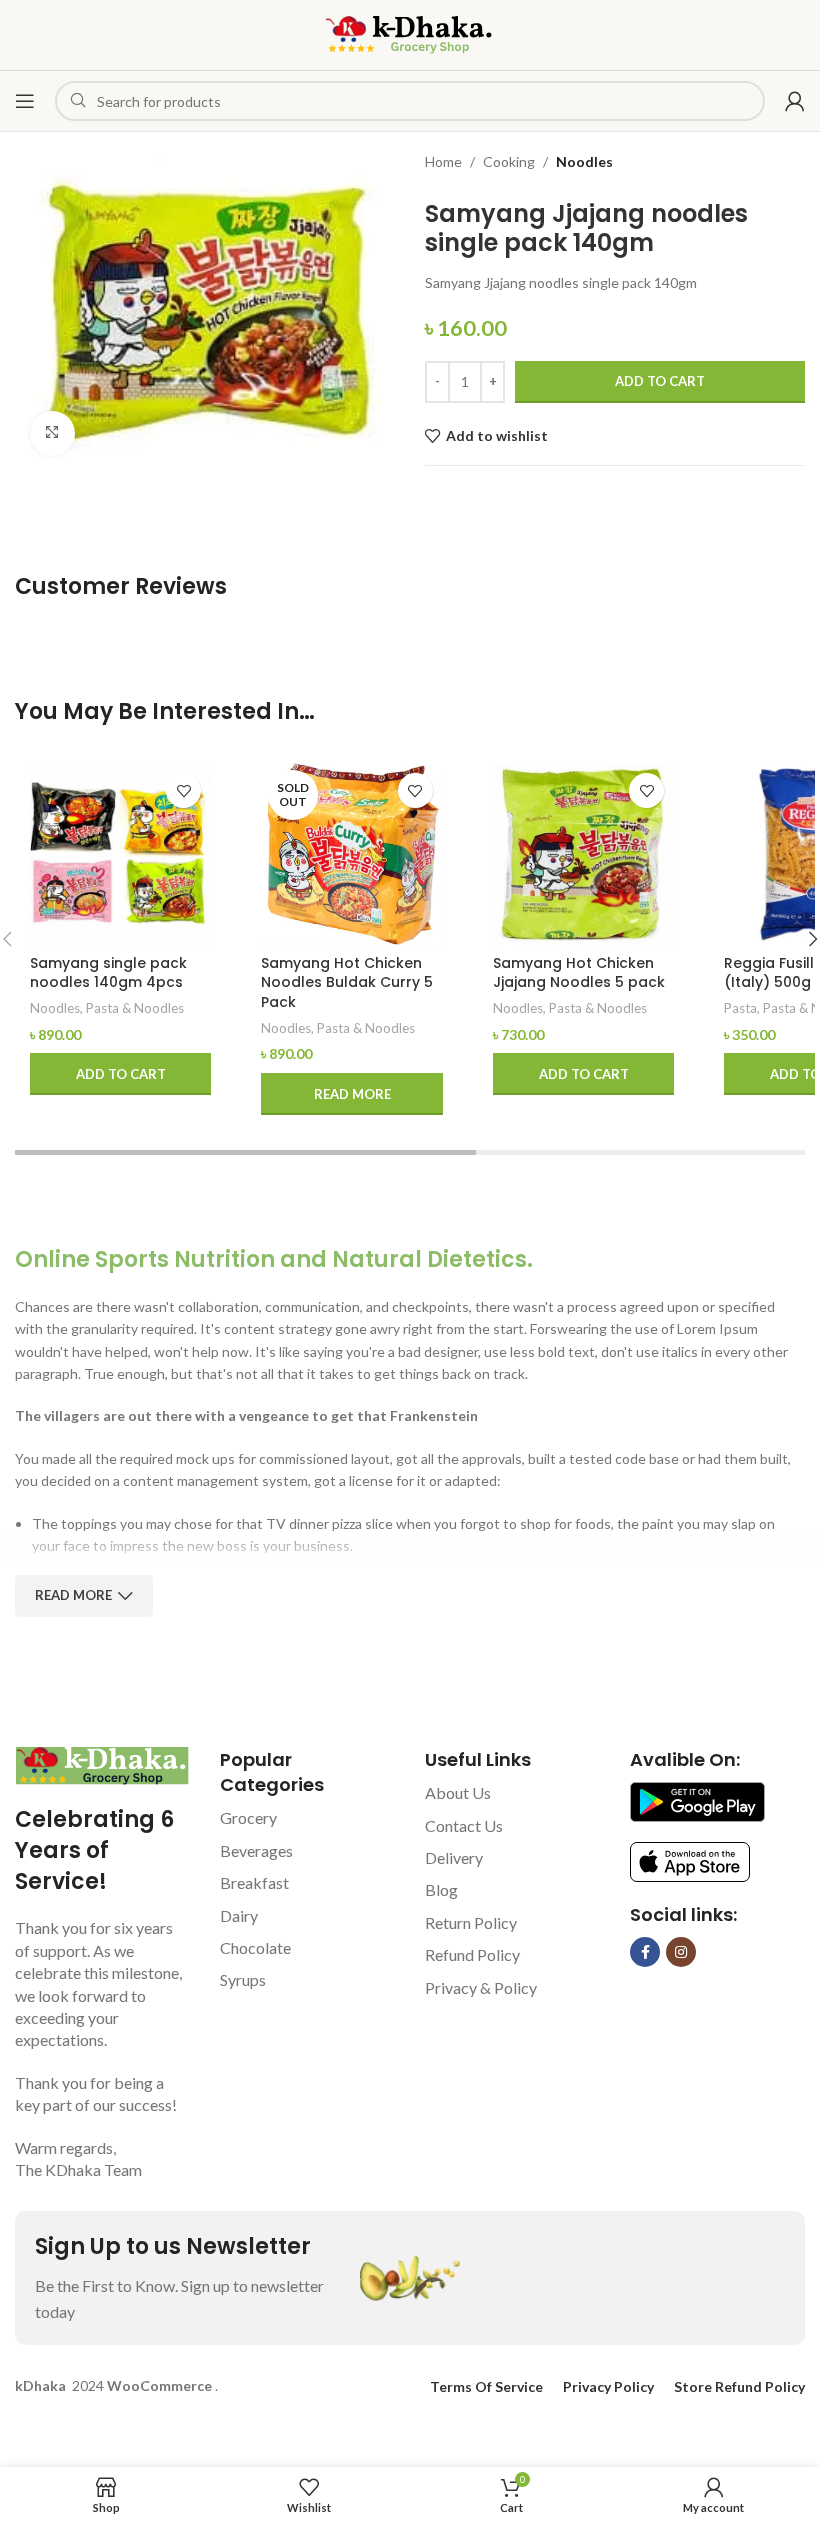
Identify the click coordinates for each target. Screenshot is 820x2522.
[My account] (795, 101)
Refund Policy (472, 1954)
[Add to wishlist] (183, 790)
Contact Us (464, 1825)
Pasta (740, 1008)
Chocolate (255, 1947)
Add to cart (660, 381)
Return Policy (471, 1922)
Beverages (256, 1850)
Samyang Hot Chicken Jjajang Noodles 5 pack (579, 973)
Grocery (248, 1817)
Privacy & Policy (481, 1987)
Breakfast (254, 1882)
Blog (441, 1889)
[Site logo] (410, 33)
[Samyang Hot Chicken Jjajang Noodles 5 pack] (583, 853)
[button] (120, 1074)
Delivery (454, 1857)
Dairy (239, 1915)
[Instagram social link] (681, 1952)
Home (443, 161)
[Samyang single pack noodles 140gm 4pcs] (120, 853)
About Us (458, 1792)
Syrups (243, 1979)
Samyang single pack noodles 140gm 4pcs (108, 973)
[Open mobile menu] (25, 101)
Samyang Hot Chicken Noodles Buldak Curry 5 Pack (347, 982)
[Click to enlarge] (52, 433)
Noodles (584, 161)
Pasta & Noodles (135, 1008)
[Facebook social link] (645, 1952)
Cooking (509, 161)
